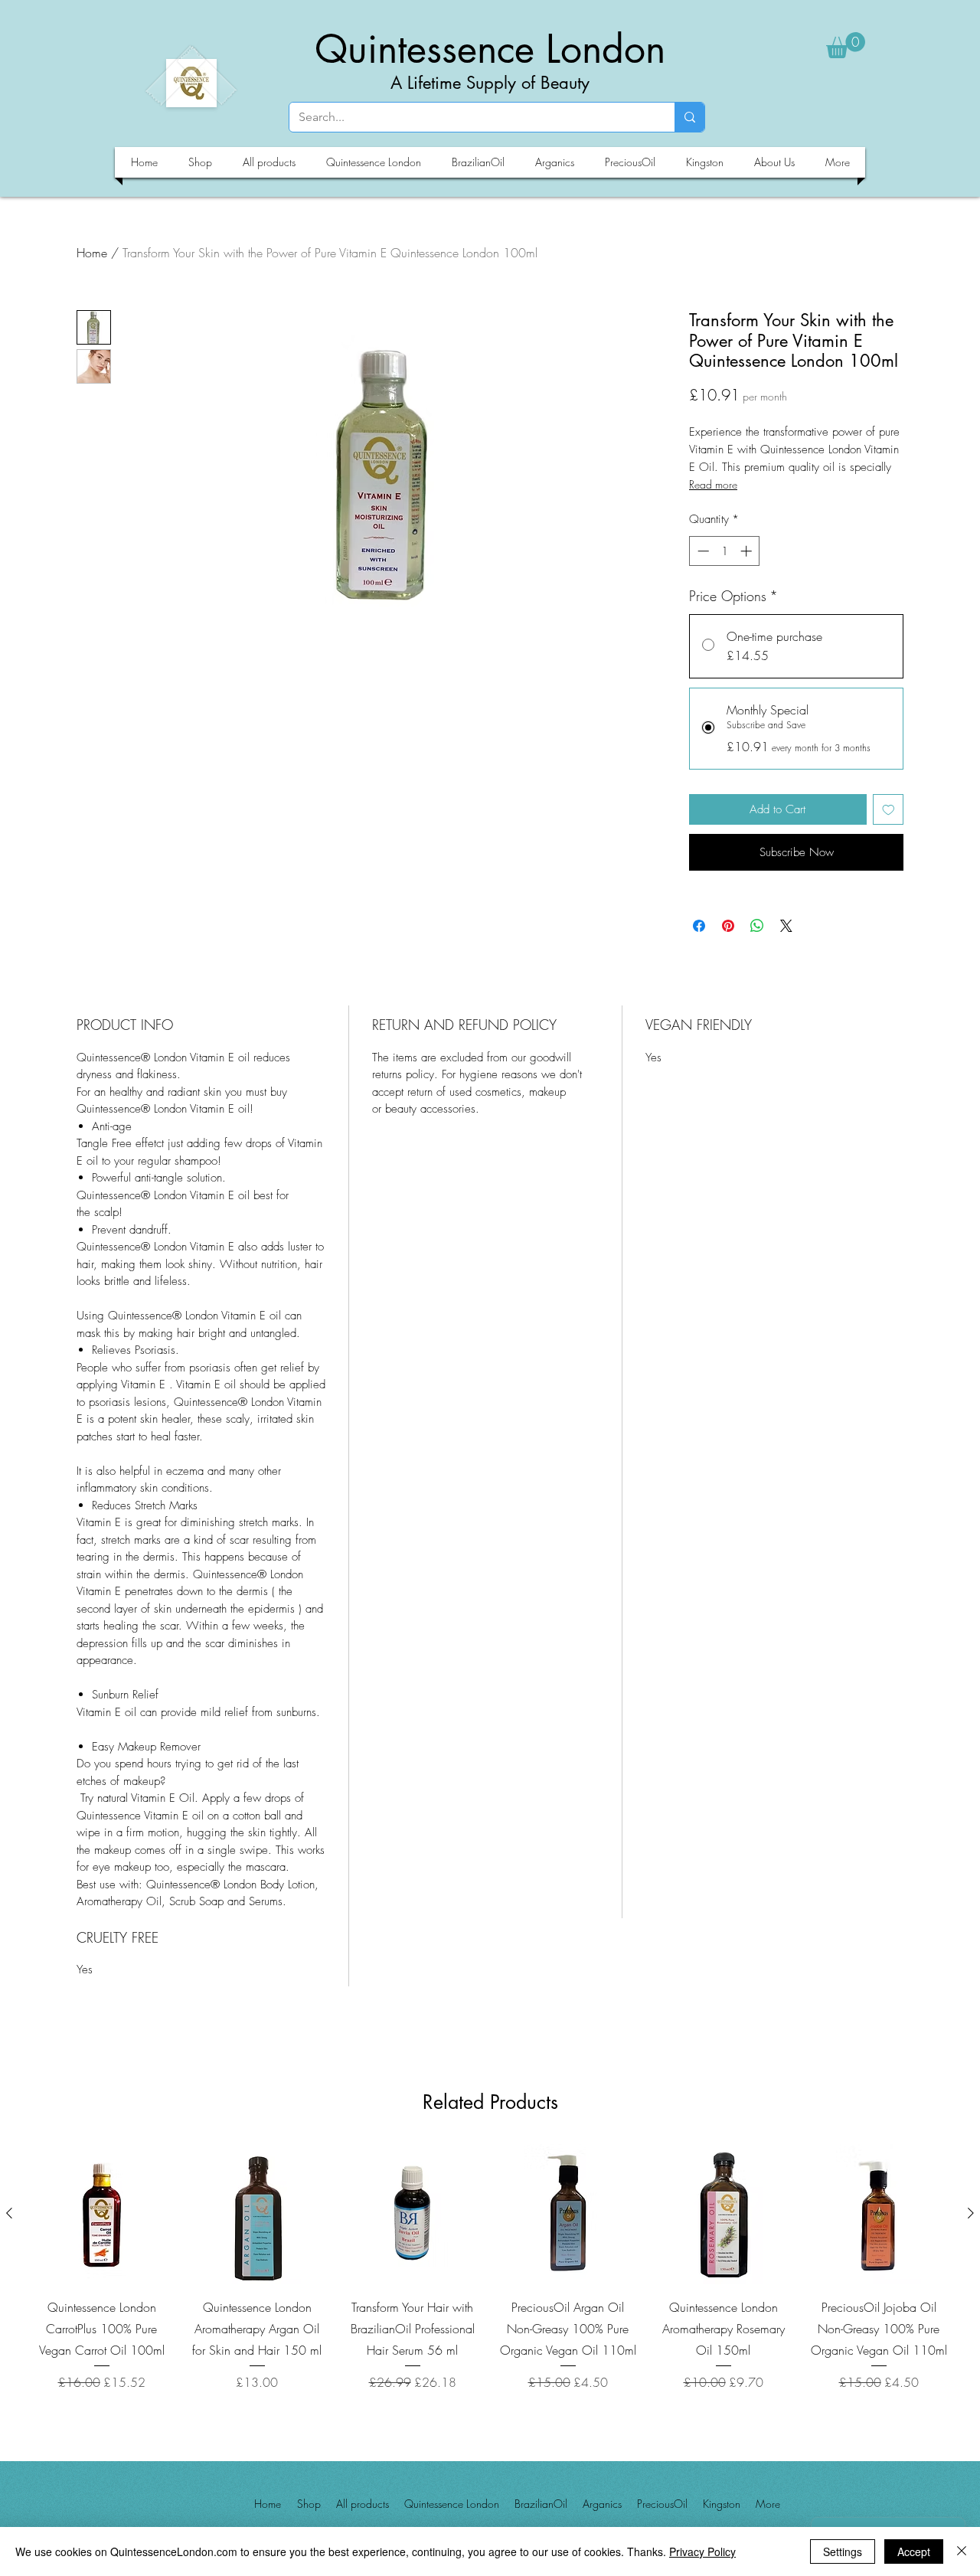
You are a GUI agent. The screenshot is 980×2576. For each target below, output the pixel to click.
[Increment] (748, 551)
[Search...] (689, 117)
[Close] (962, 2551)
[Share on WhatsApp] (757, 926)
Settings (843, 2551)
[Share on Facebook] (699, 926)
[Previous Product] (9, 2213)
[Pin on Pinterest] (728, 926)
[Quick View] (101, 2214)
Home (92, 253)
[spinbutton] (725, 551)
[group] (490, 2279)
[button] (846, 45)
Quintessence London (490, 49)
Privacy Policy (702, 2551)
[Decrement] (702, 551)
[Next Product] (971, 2213)
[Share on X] (786, 926)
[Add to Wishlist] (889, 810)
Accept (914, 2551)
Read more (713, 484)
